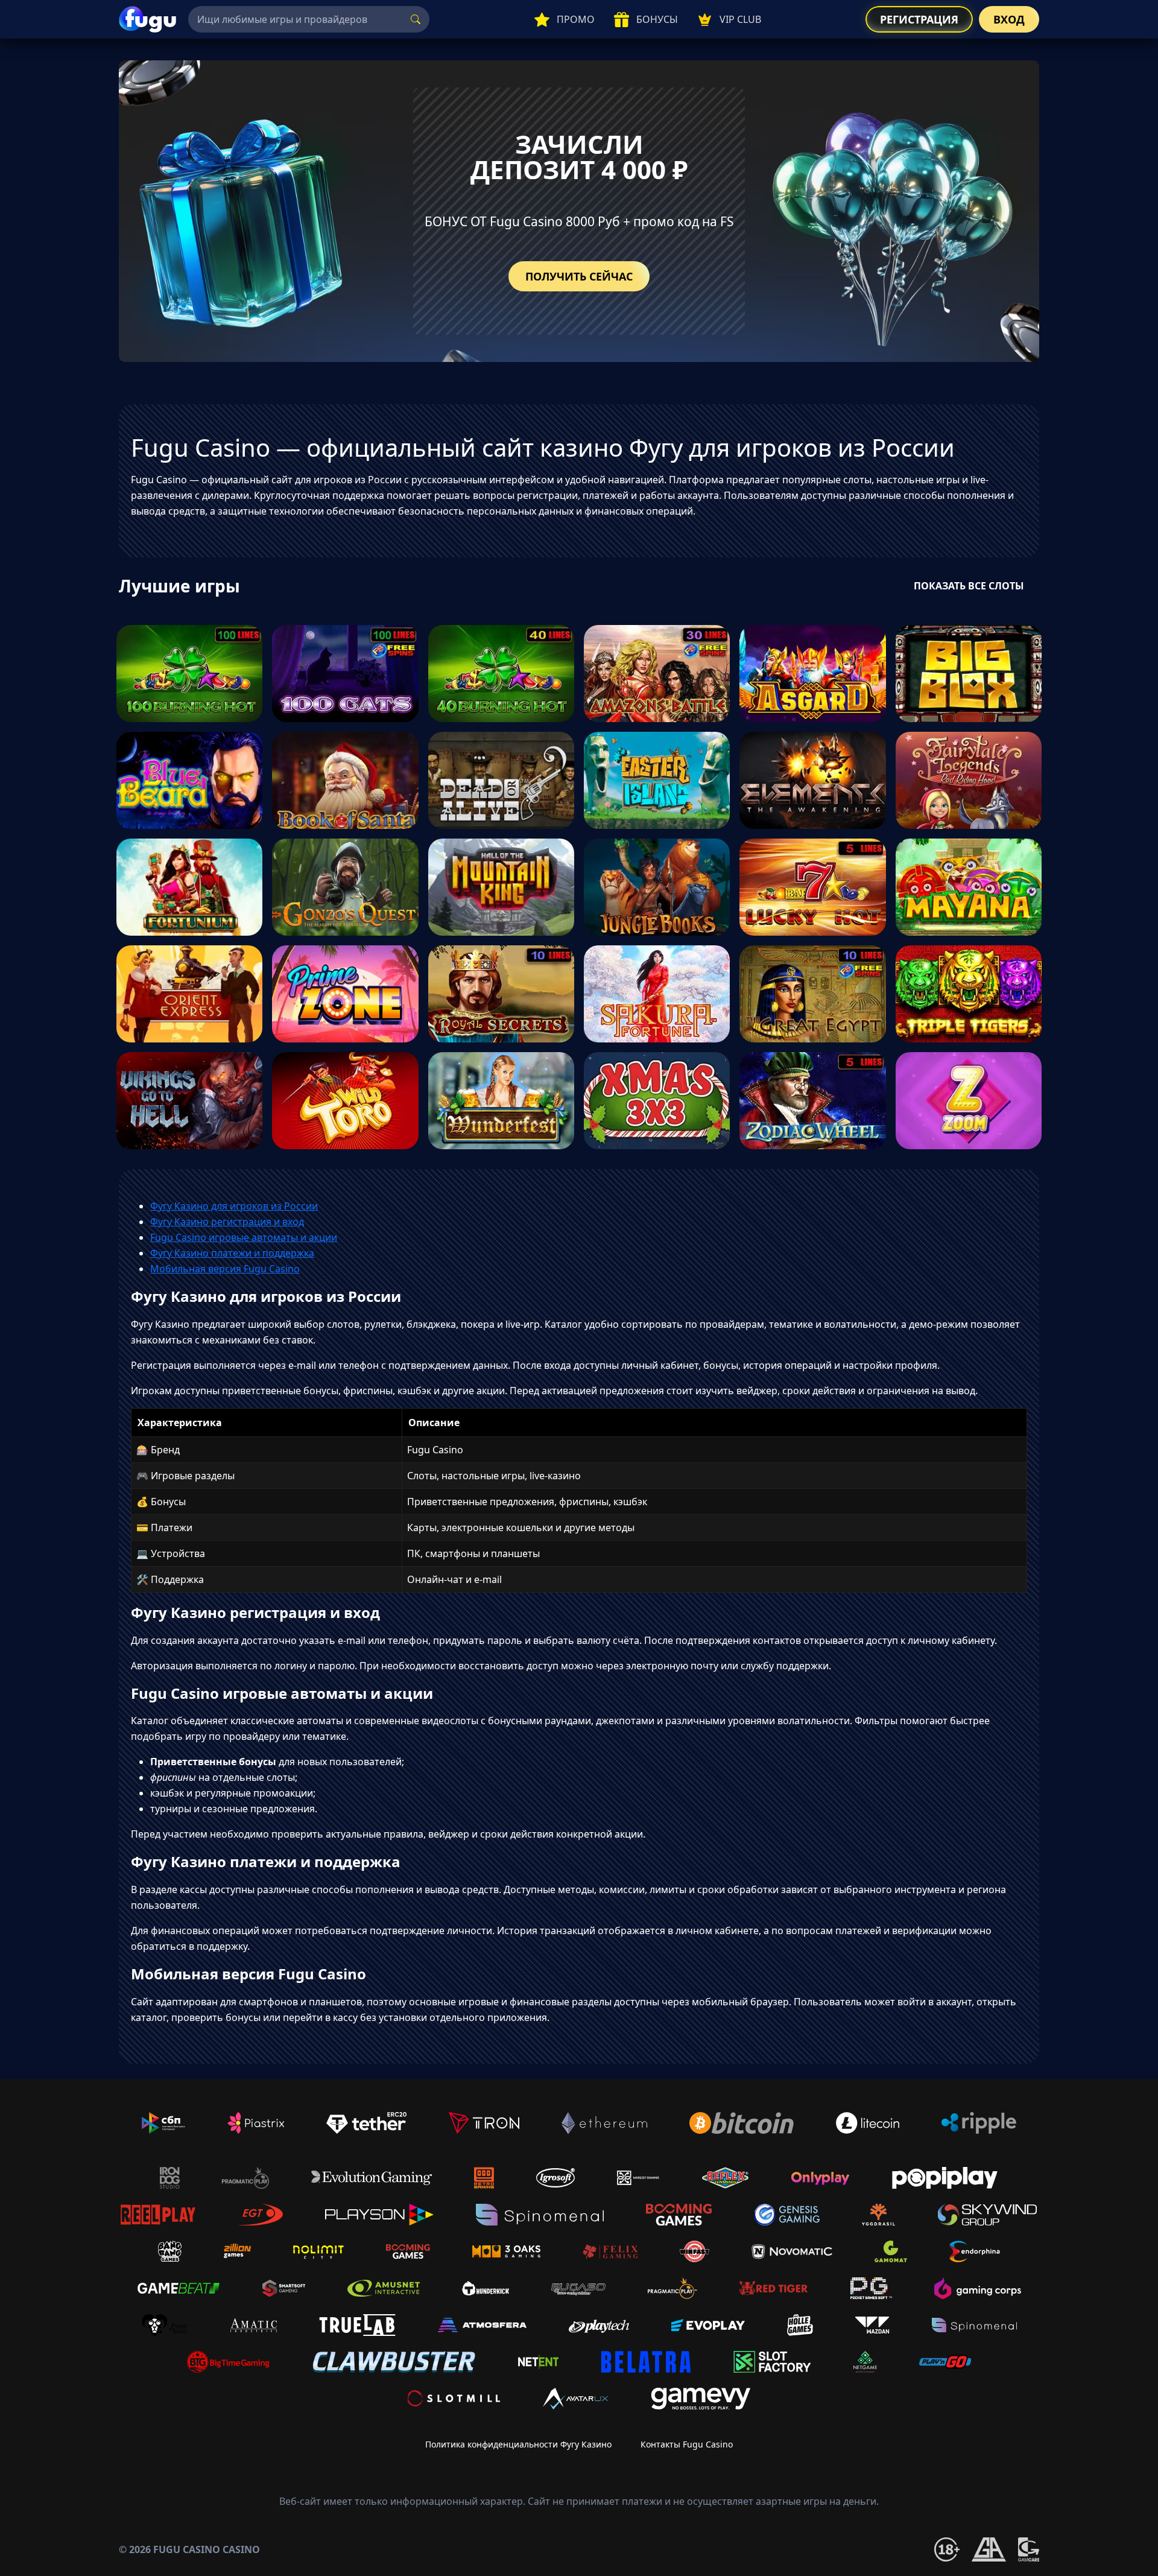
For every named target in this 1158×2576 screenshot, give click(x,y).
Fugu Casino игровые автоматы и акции (244, 1237)
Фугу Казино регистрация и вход (227, 1222)
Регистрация (919, 19)
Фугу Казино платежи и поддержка (232, 1253)
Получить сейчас (579, 276)
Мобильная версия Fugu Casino (225, 1269)
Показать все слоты (969, 586)
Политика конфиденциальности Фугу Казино (518, 2444)
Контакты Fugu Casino (687, 2444)
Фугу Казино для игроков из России (234, 1206)
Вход (1009, 19)
